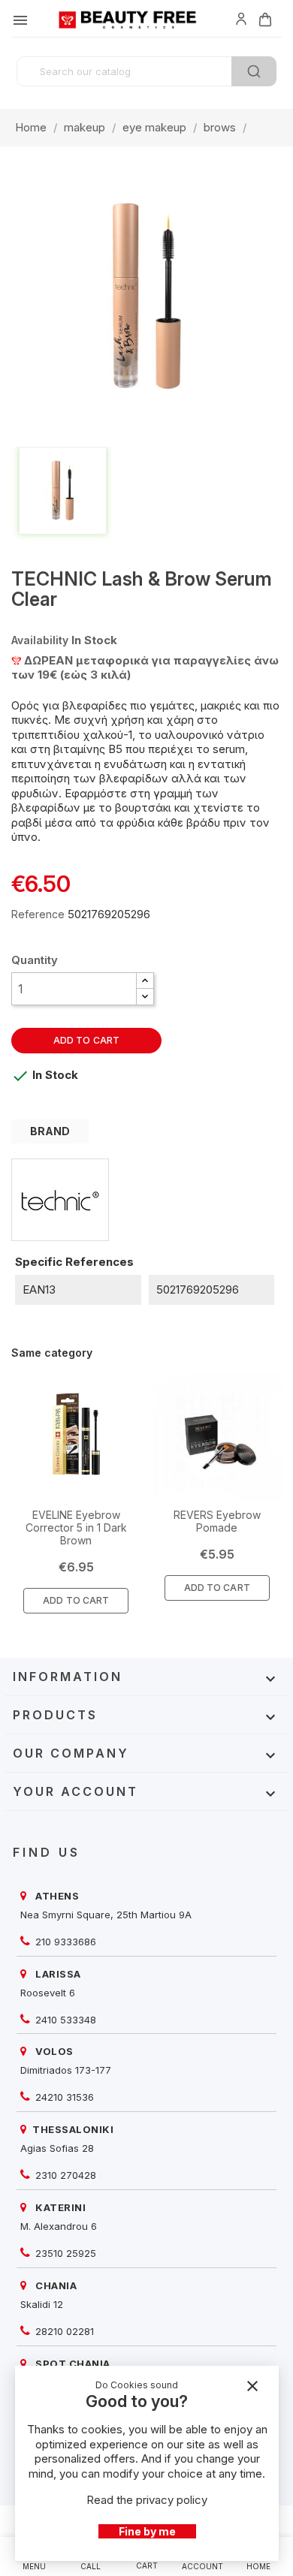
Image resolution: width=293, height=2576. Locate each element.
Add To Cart (76, 1600)
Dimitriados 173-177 (66, 2070)
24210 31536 (63, 2097)
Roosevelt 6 (48, 1993)
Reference (38, 914)
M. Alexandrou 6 (59, 2226)
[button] (145, 981)
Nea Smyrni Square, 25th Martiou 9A (106, 1915)
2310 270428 (64, 2175)
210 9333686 (64, 1942)
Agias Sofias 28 (57, 2148)
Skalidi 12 (42, 2304)
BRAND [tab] (50, 1131)
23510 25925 (64, 2253)
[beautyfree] (241, 18)
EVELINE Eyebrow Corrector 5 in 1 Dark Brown (76, 1528)
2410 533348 (64, 2020)
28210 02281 (63, 2331)
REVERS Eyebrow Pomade (217, 1521)
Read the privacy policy (147, 2500)
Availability (40, 640)
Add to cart (86, 1040)
